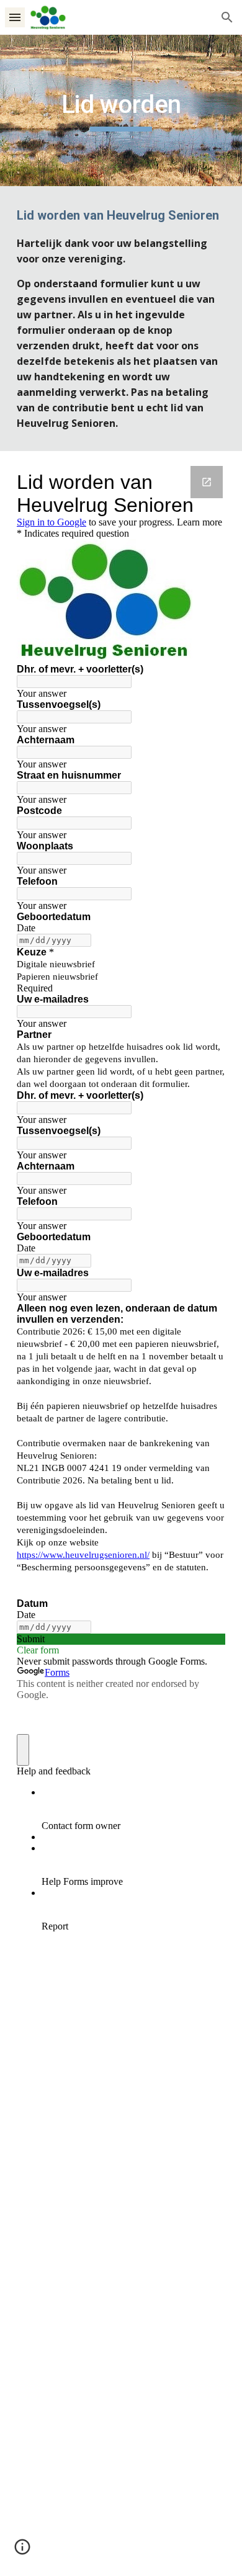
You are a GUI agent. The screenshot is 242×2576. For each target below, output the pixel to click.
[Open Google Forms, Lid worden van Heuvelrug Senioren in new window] (207, 482)
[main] (121, 110)
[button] (15, 17)
